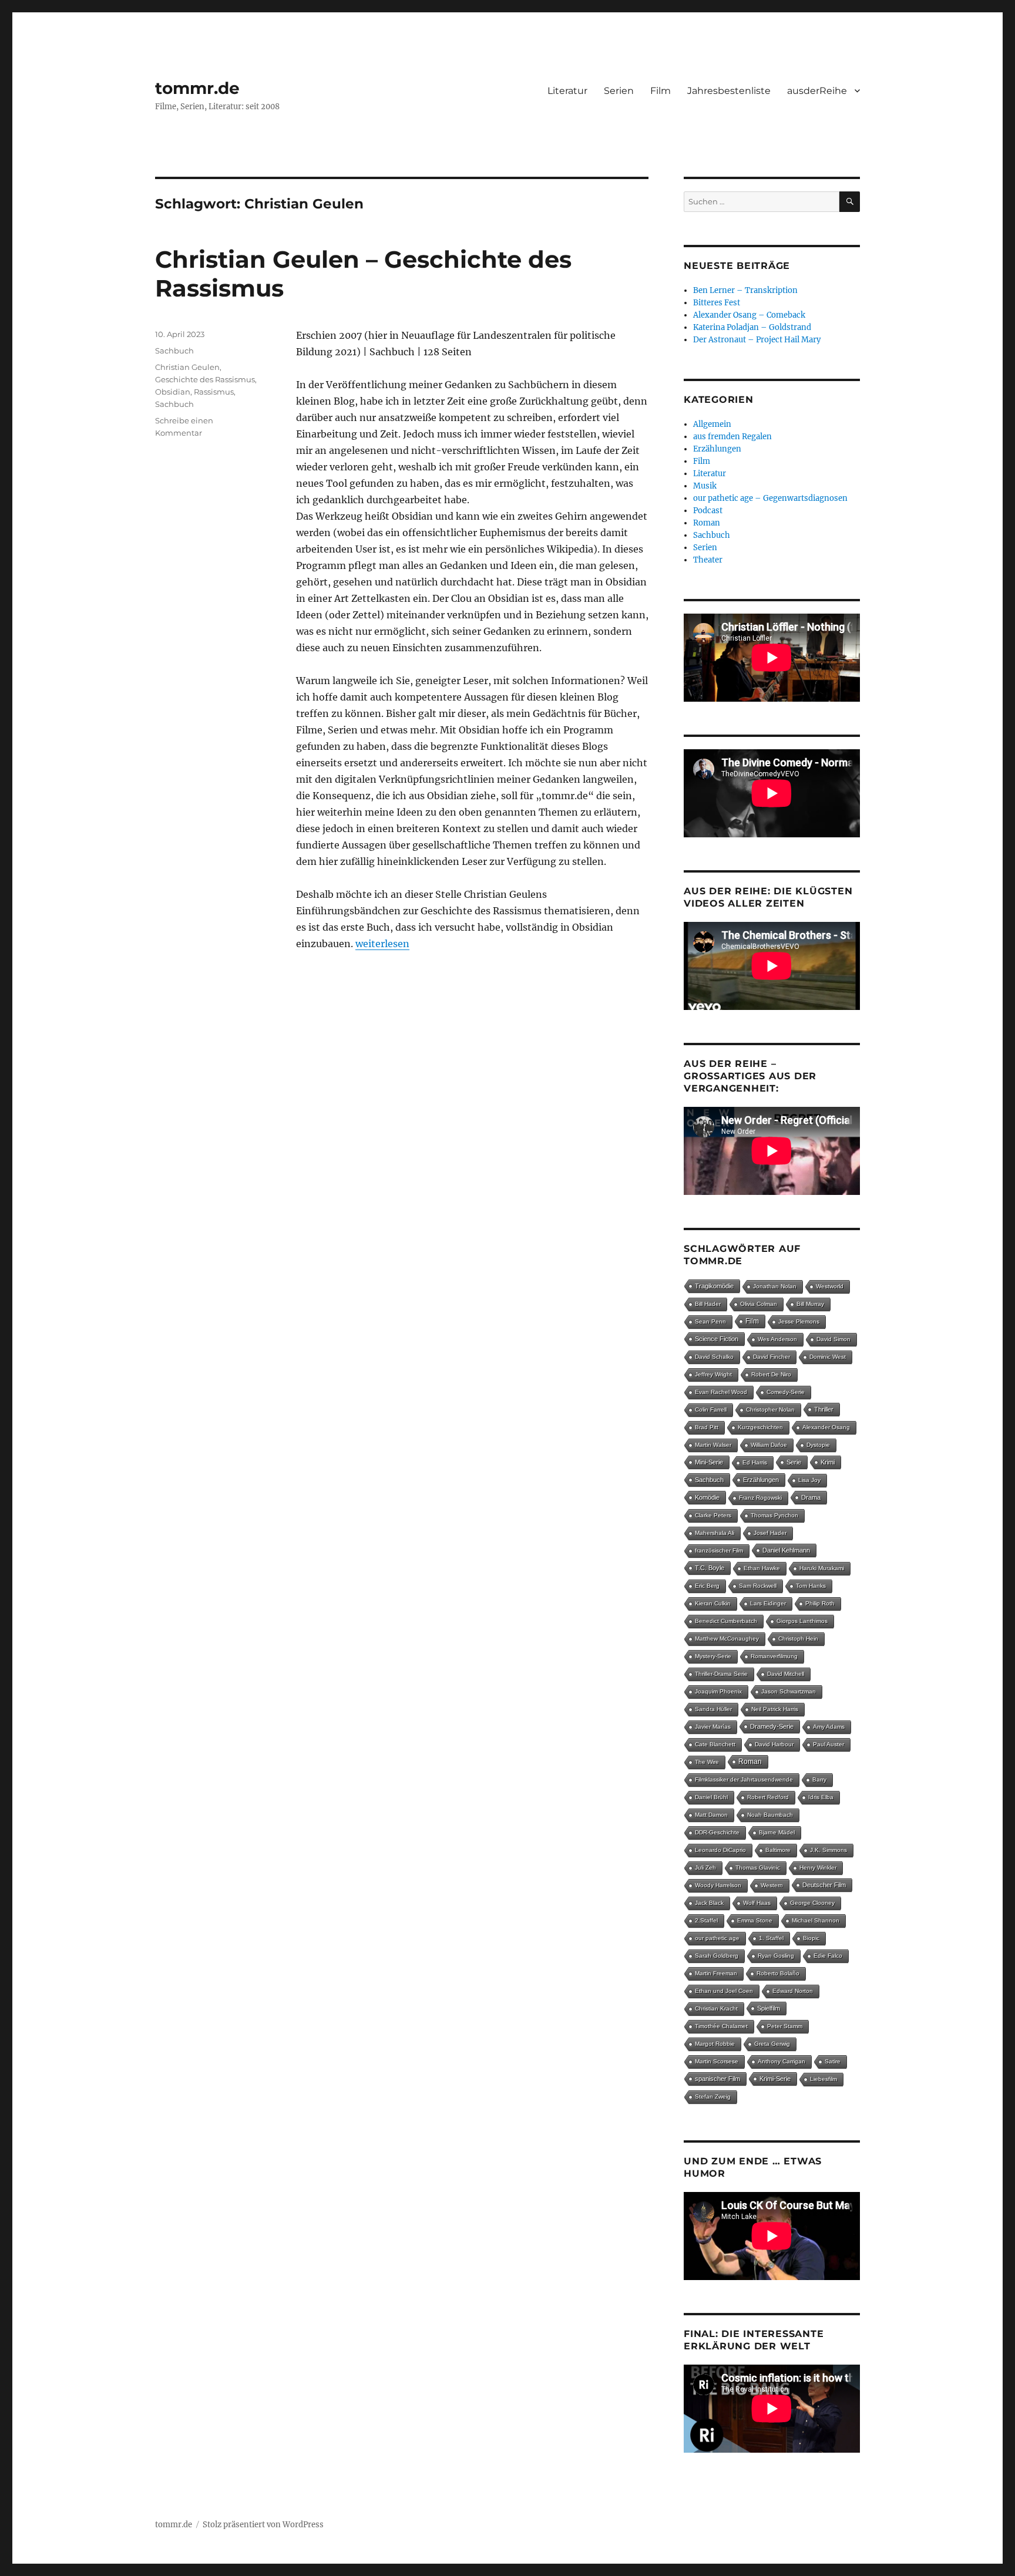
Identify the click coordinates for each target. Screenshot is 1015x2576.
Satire (833, 2061)
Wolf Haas (757, 1903)
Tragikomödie (714, 1286)
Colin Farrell (711, 1410)
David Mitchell (786, 1674)
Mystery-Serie (713, 1656)
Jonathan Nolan (775, 1286)
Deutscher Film (824, 1885)
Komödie (707, 1497)
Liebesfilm (824, 2079)
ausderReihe (817, 91)
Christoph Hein (798, 1639)
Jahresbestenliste (729, 91)
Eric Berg (707, 1586)
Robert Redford (768, 1797)
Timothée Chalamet (721, 2026)
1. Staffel (771, 1938)
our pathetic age (717, 1938)
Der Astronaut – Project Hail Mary (757, 340)
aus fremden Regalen (732, 437)
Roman (707, 523)
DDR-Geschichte (717, 1832)
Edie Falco (828, 1956)
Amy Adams (829, 1727)
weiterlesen (382, 944)
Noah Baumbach (770, 1815)
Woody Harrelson (718, 1885)
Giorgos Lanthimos (802, 1621)
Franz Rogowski (760, 1498)
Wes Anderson (777, 1339)
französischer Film (719, 1550)
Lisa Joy (809, 1480)
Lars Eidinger (768, 1603)
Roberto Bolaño (778, 1973)
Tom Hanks (811, 1586)
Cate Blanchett (715, 1744)
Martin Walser (713, 1445)
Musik (705, 486)
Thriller (824, 1409)
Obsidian (173, 392)
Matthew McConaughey (727, 1639)
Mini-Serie (709, 1462)
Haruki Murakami (822, 1568)
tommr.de (197, 88)
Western (772, 1885)
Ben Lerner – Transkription (745, 290)
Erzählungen (717, 449)
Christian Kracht (716, 2008)
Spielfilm (769, 2008)
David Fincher (772, 1357)
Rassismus (214, 392)
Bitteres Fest (717, 303)
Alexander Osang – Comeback (749, 315)
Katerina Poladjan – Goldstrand (752, 327)
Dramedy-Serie (772, 1726)
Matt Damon (711, 1815)
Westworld (830, 1286)
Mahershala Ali (715, 1533)
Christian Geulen (187, 367)
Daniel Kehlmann (786, 1550)
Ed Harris (755, 1462)
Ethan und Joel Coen (724, 1991)
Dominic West (828, 1357)
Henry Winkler (818, 1868)
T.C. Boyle (710, 1568)
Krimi (828, 1462)
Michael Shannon (816, 1920)
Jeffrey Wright (713, 1374)
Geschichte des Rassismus (205, 379)
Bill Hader (708, 1304)
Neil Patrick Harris (775, 1709)
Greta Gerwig (772, 2044)
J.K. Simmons (829, 1850)
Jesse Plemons (799, 1321)
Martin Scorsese (717, 2061)
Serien (619, 91)
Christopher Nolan (770, 1410)
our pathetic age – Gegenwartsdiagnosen (770, 498)
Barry (819, 1779)
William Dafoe (769, 1445)
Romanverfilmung (774, 1656)
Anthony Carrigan (782, 2061)
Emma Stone (755, 1920)
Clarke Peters (713, 1515)
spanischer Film (717, 2079)
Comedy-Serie (786, 1392)
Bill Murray (810, 1304)
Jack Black (709, 1903)
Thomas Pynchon (774, 1515)
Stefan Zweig (713, 2097)
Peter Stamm (785, 2026)
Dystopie (818, 1445)
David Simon (833, 1339)
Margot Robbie (715, 2044)
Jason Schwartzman (789, 1691)
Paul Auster (829, 1744)
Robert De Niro (771, 1374)
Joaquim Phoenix (718, 1691)
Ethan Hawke (762, 1568)
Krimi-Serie (775, 2079)
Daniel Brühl (711, 1797)
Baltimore (778, 1850)
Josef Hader (770, 1533)
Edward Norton (793, 1991)
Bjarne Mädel (777, 1832)
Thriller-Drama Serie (721, 1674)
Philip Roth (820, 1603)
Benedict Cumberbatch (726, 1621)
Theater (708, 560)
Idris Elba (821, 1797)
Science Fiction (717, 1339)
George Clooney (812, 1903)
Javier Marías (713, 1727)
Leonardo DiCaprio (720, 1850)
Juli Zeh (705, 1868)
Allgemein (712, 424)
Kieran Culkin (713, 1603)
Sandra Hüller (713, 1709)
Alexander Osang (826, 1427)
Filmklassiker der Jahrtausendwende (744, 1779)
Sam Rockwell (758, 1586)
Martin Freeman (716, 1973)
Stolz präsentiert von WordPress (263, 2525)
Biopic (811, 1938)
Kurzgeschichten (760, 1427)
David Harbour (774, 1744)
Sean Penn (710, 1321)
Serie (794, 1462)
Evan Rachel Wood (721, 1392)
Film (661, 91)
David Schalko (714, 1357)
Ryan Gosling (776, 1956)
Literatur (567, 91)
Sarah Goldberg (717, 1956)
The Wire (707, 1762)
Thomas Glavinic (758, 1868)
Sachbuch (174, 351)
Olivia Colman (759, 1304)
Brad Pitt (707, 1427)
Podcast (708, 511)
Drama (811, 1497)
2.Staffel (706, 1920)
